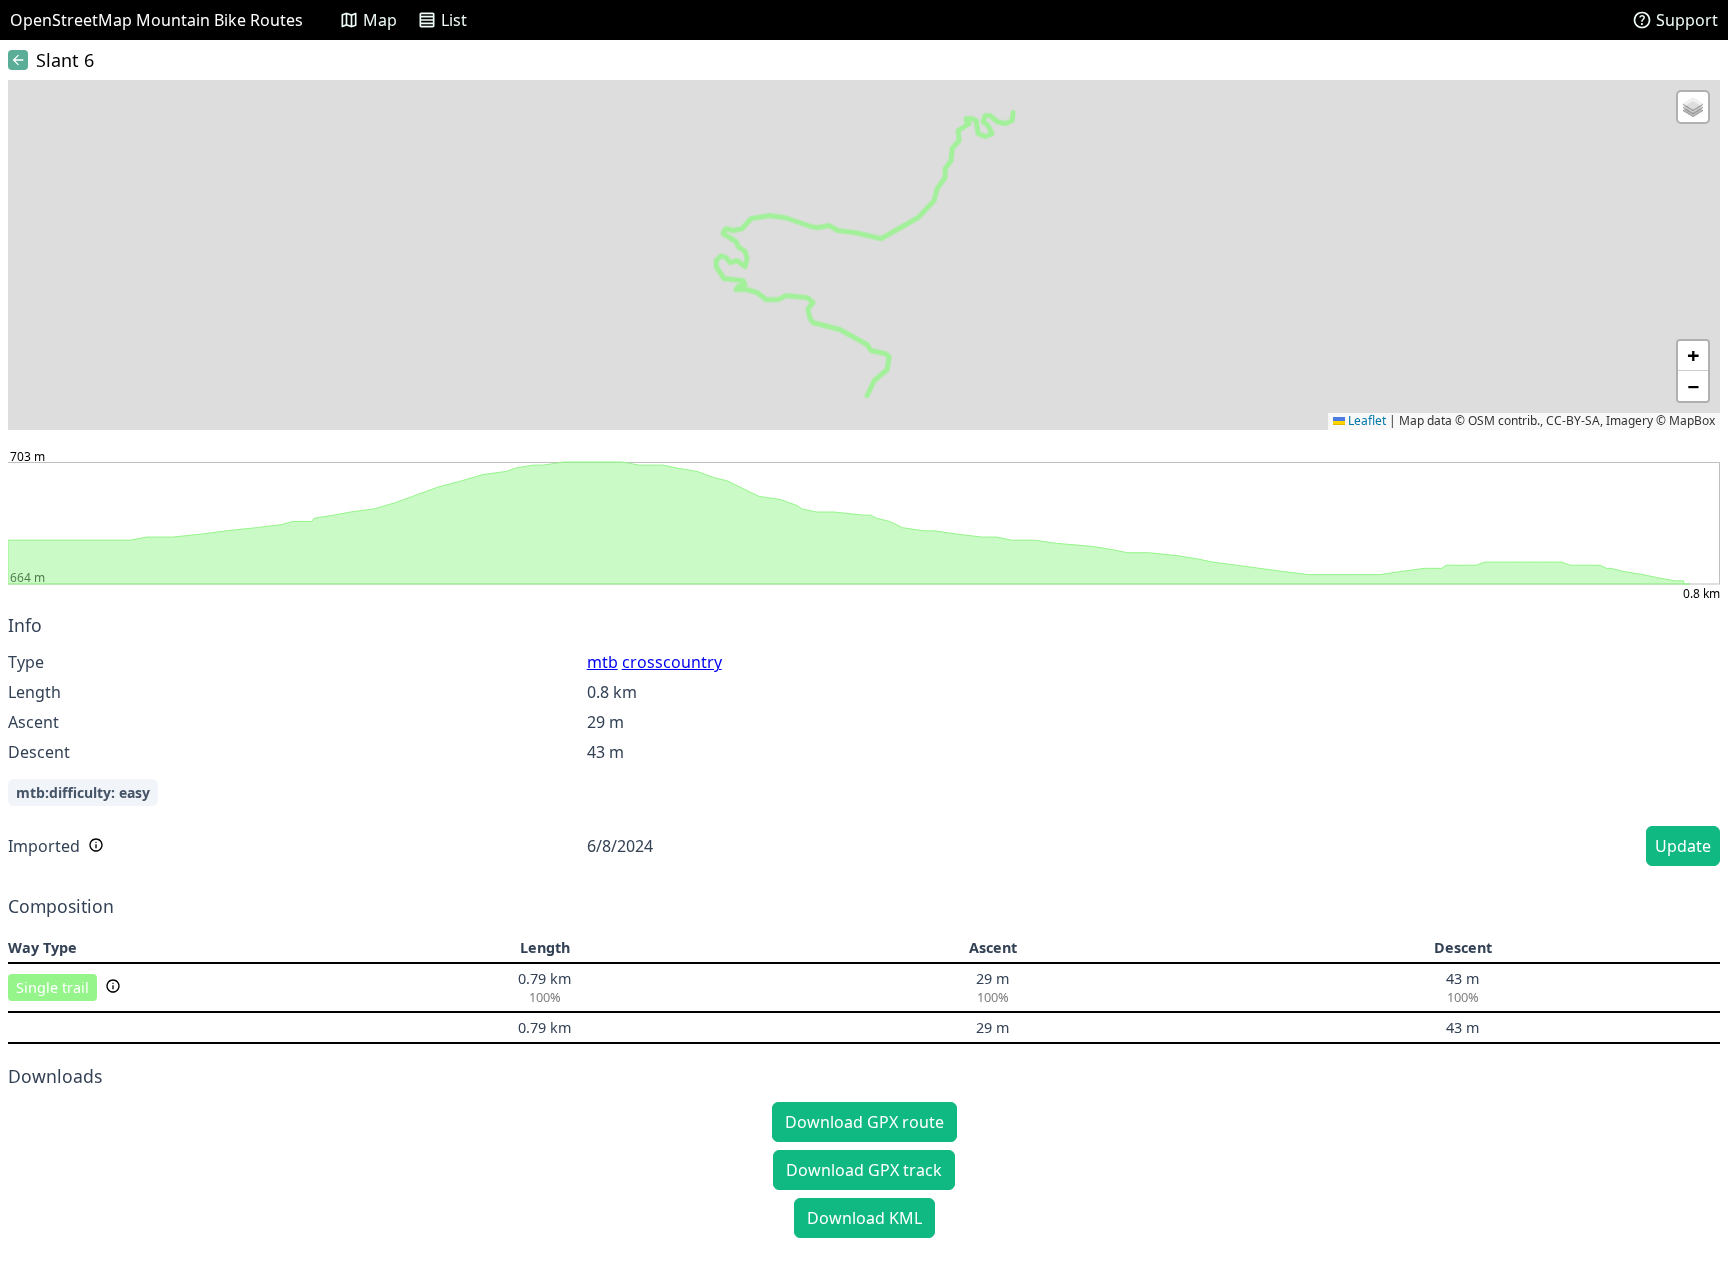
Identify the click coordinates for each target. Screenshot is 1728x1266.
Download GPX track (864, 1170)
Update (1683, 846)
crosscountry (672, 662)
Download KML (864, 1218)
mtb (602, 662)
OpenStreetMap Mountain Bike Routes (156, 20)
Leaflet (1365, 420)
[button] (1693, 107)
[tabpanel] (864, 743)
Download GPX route (864, 1122)
